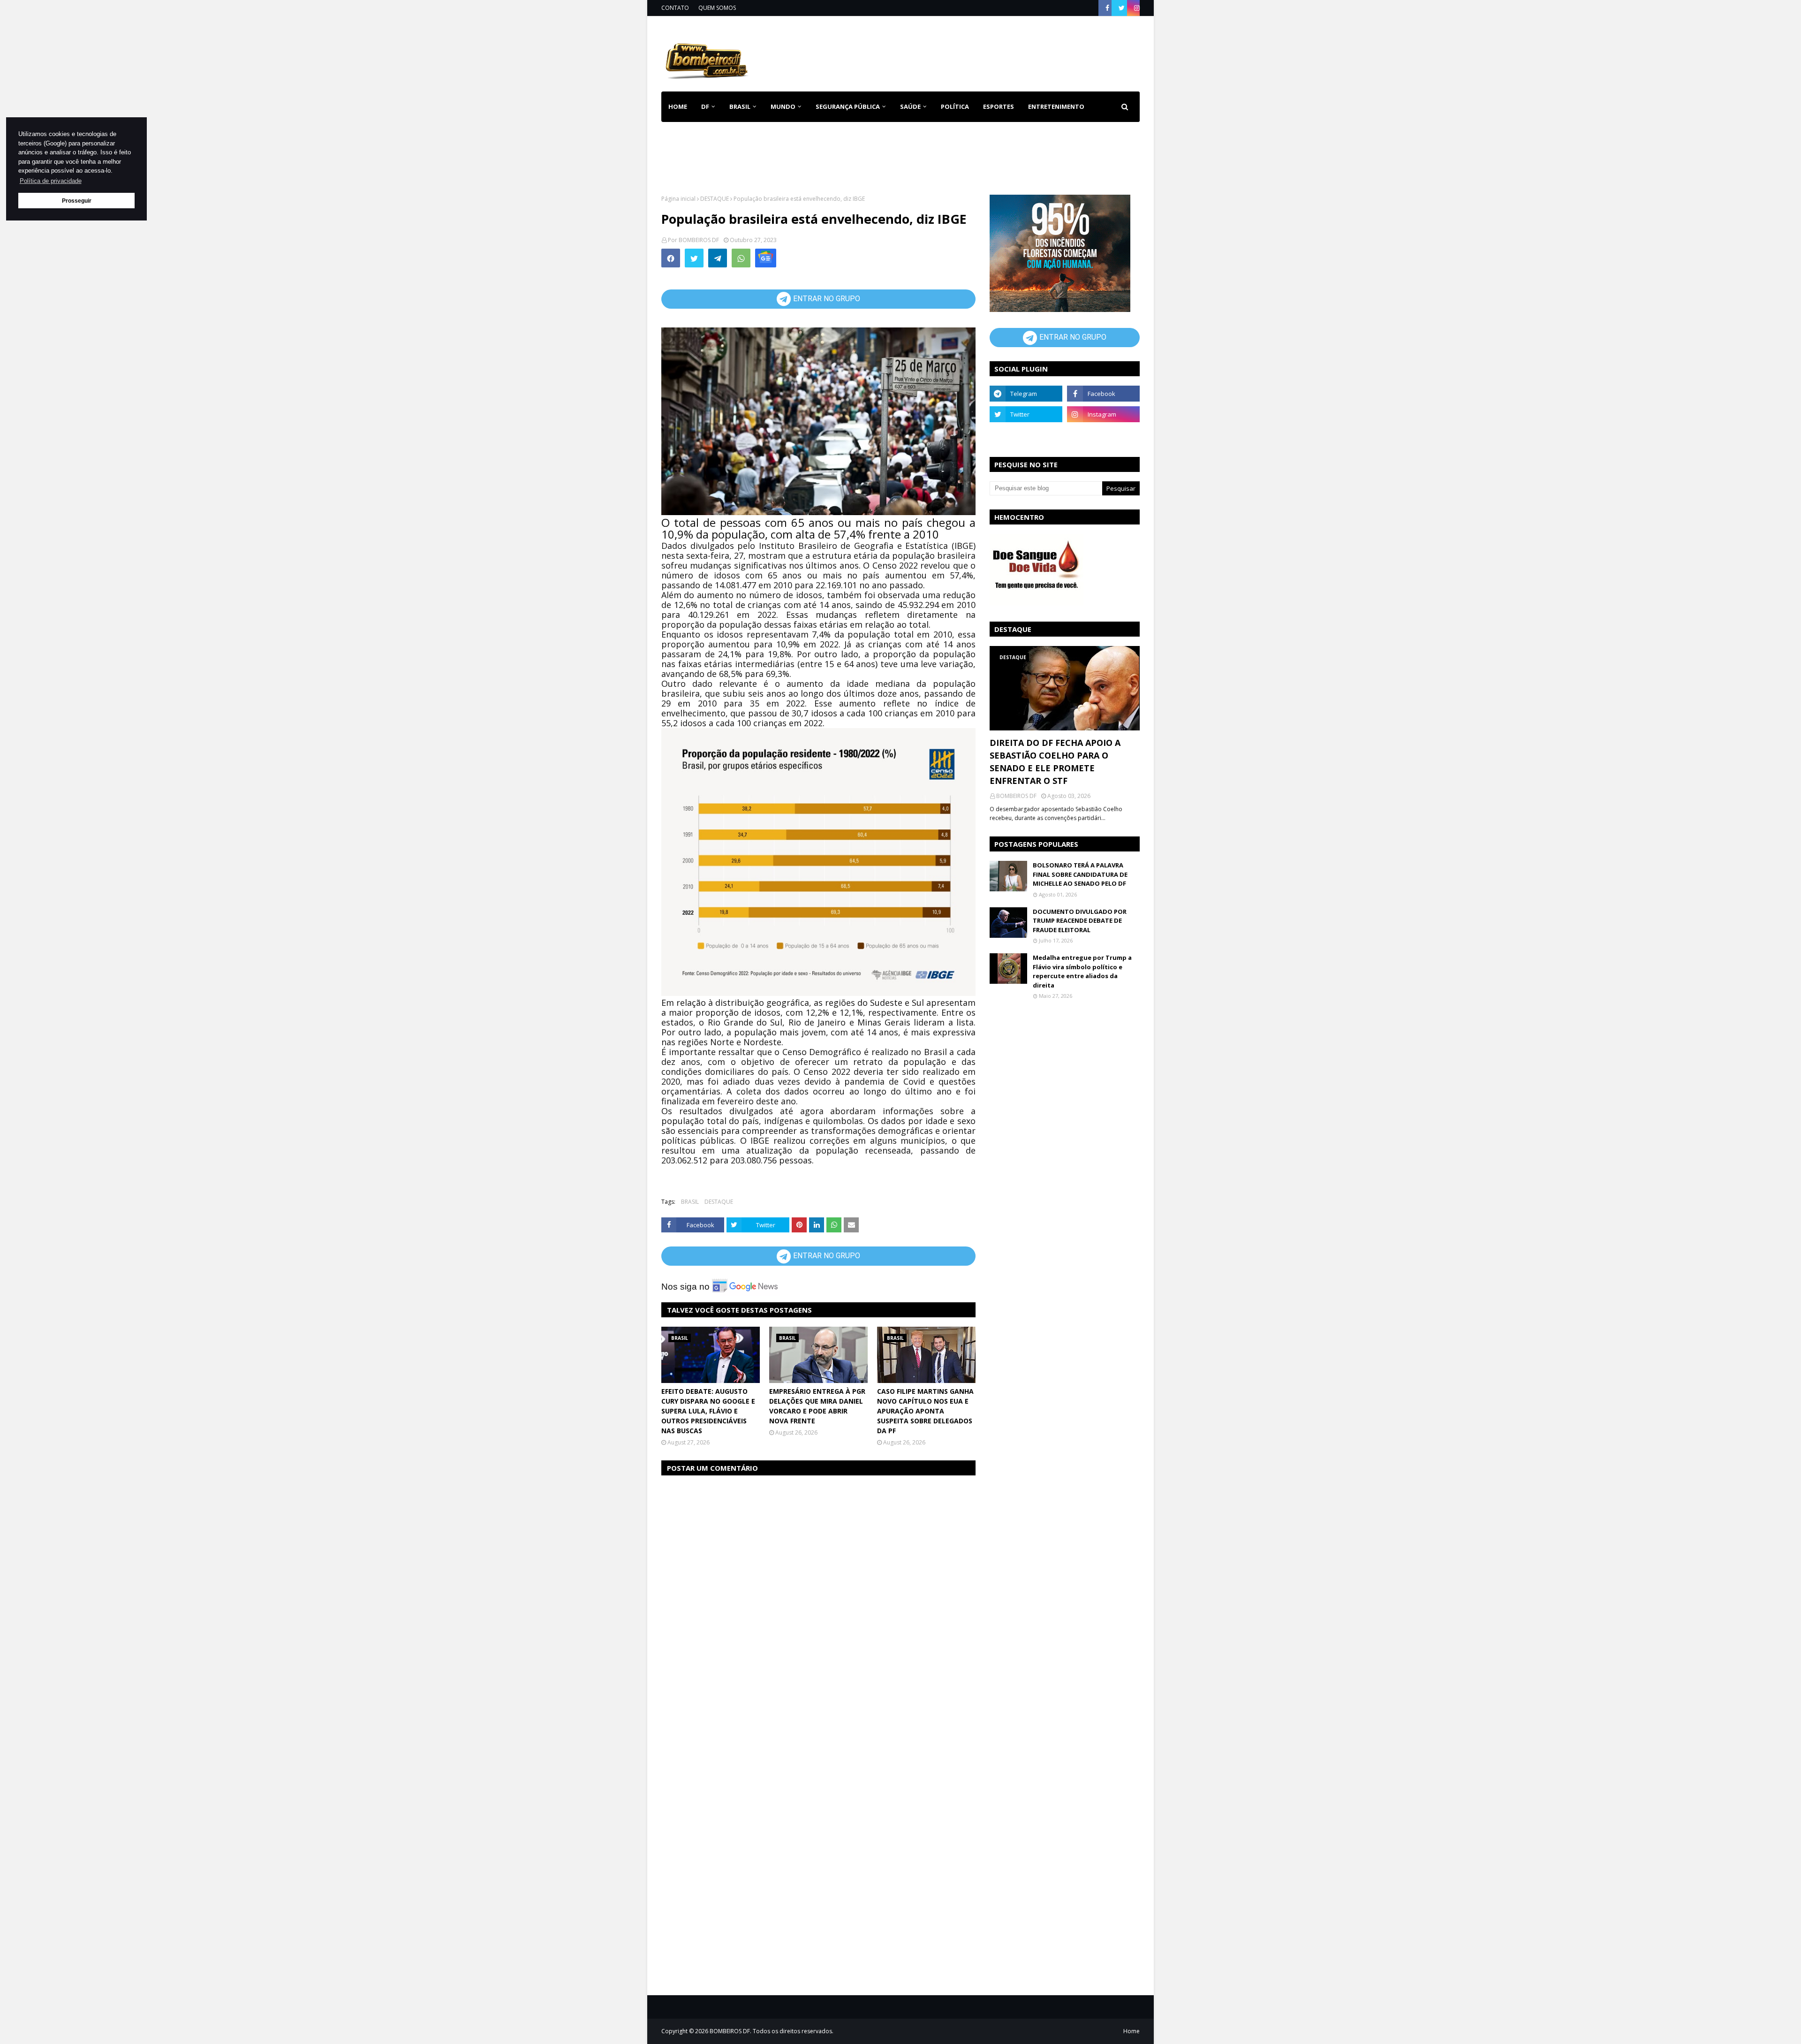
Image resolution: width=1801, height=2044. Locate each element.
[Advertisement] (969, 52)
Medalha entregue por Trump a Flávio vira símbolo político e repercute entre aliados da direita (1082, 971)
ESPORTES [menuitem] (999, 106)
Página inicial (678, 199)
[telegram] (1026, 394)
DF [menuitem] (705, 106)
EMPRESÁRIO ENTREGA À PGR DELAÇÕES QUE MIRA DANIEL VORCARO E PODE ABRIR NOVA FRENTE (817, 1406)
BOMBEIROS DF (699, 240)
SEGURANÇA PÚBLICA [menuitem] (848, 106)
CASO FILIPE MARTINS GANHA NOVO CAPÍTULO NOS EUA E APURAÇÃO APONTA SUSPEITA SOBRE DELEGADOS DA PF (925, 1411)
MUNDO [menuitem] (783, 106)
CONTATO (675, 8)
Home (1131, 2031)
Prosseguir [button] (77, 201)
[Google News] (766, 258)
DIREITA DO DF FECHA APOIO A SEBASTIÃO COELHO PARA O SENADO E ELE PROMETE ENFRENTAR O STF (1055, 762)
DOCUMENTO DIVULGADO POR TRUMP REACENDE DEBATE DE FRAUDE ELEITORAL (1080, 921)
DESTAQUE (715, 199)
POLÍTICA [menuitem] (955, 106)
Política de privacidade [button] (51, 181)
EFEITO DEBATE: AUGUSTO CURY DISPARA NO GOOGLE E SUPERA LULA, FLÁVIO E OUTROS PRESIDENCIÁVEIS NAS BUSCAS (708, 1411)
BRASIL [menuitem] (740, 106)
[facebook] (1107, 8)
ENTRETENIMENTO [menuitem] (1056, 106)
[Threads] (1026, 435)
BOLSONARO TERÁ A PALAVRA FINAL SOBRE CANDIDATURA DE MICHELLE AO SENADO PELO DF (1080, 874)
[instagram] (1136, 8)
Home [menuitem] (678, 106)
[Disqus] (818, 1602)
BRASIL (690, 1202)
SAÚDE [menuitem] (910, 106)
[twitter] (1122, 8)
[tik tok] (1103, 435)
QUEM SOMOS (717, 8)
